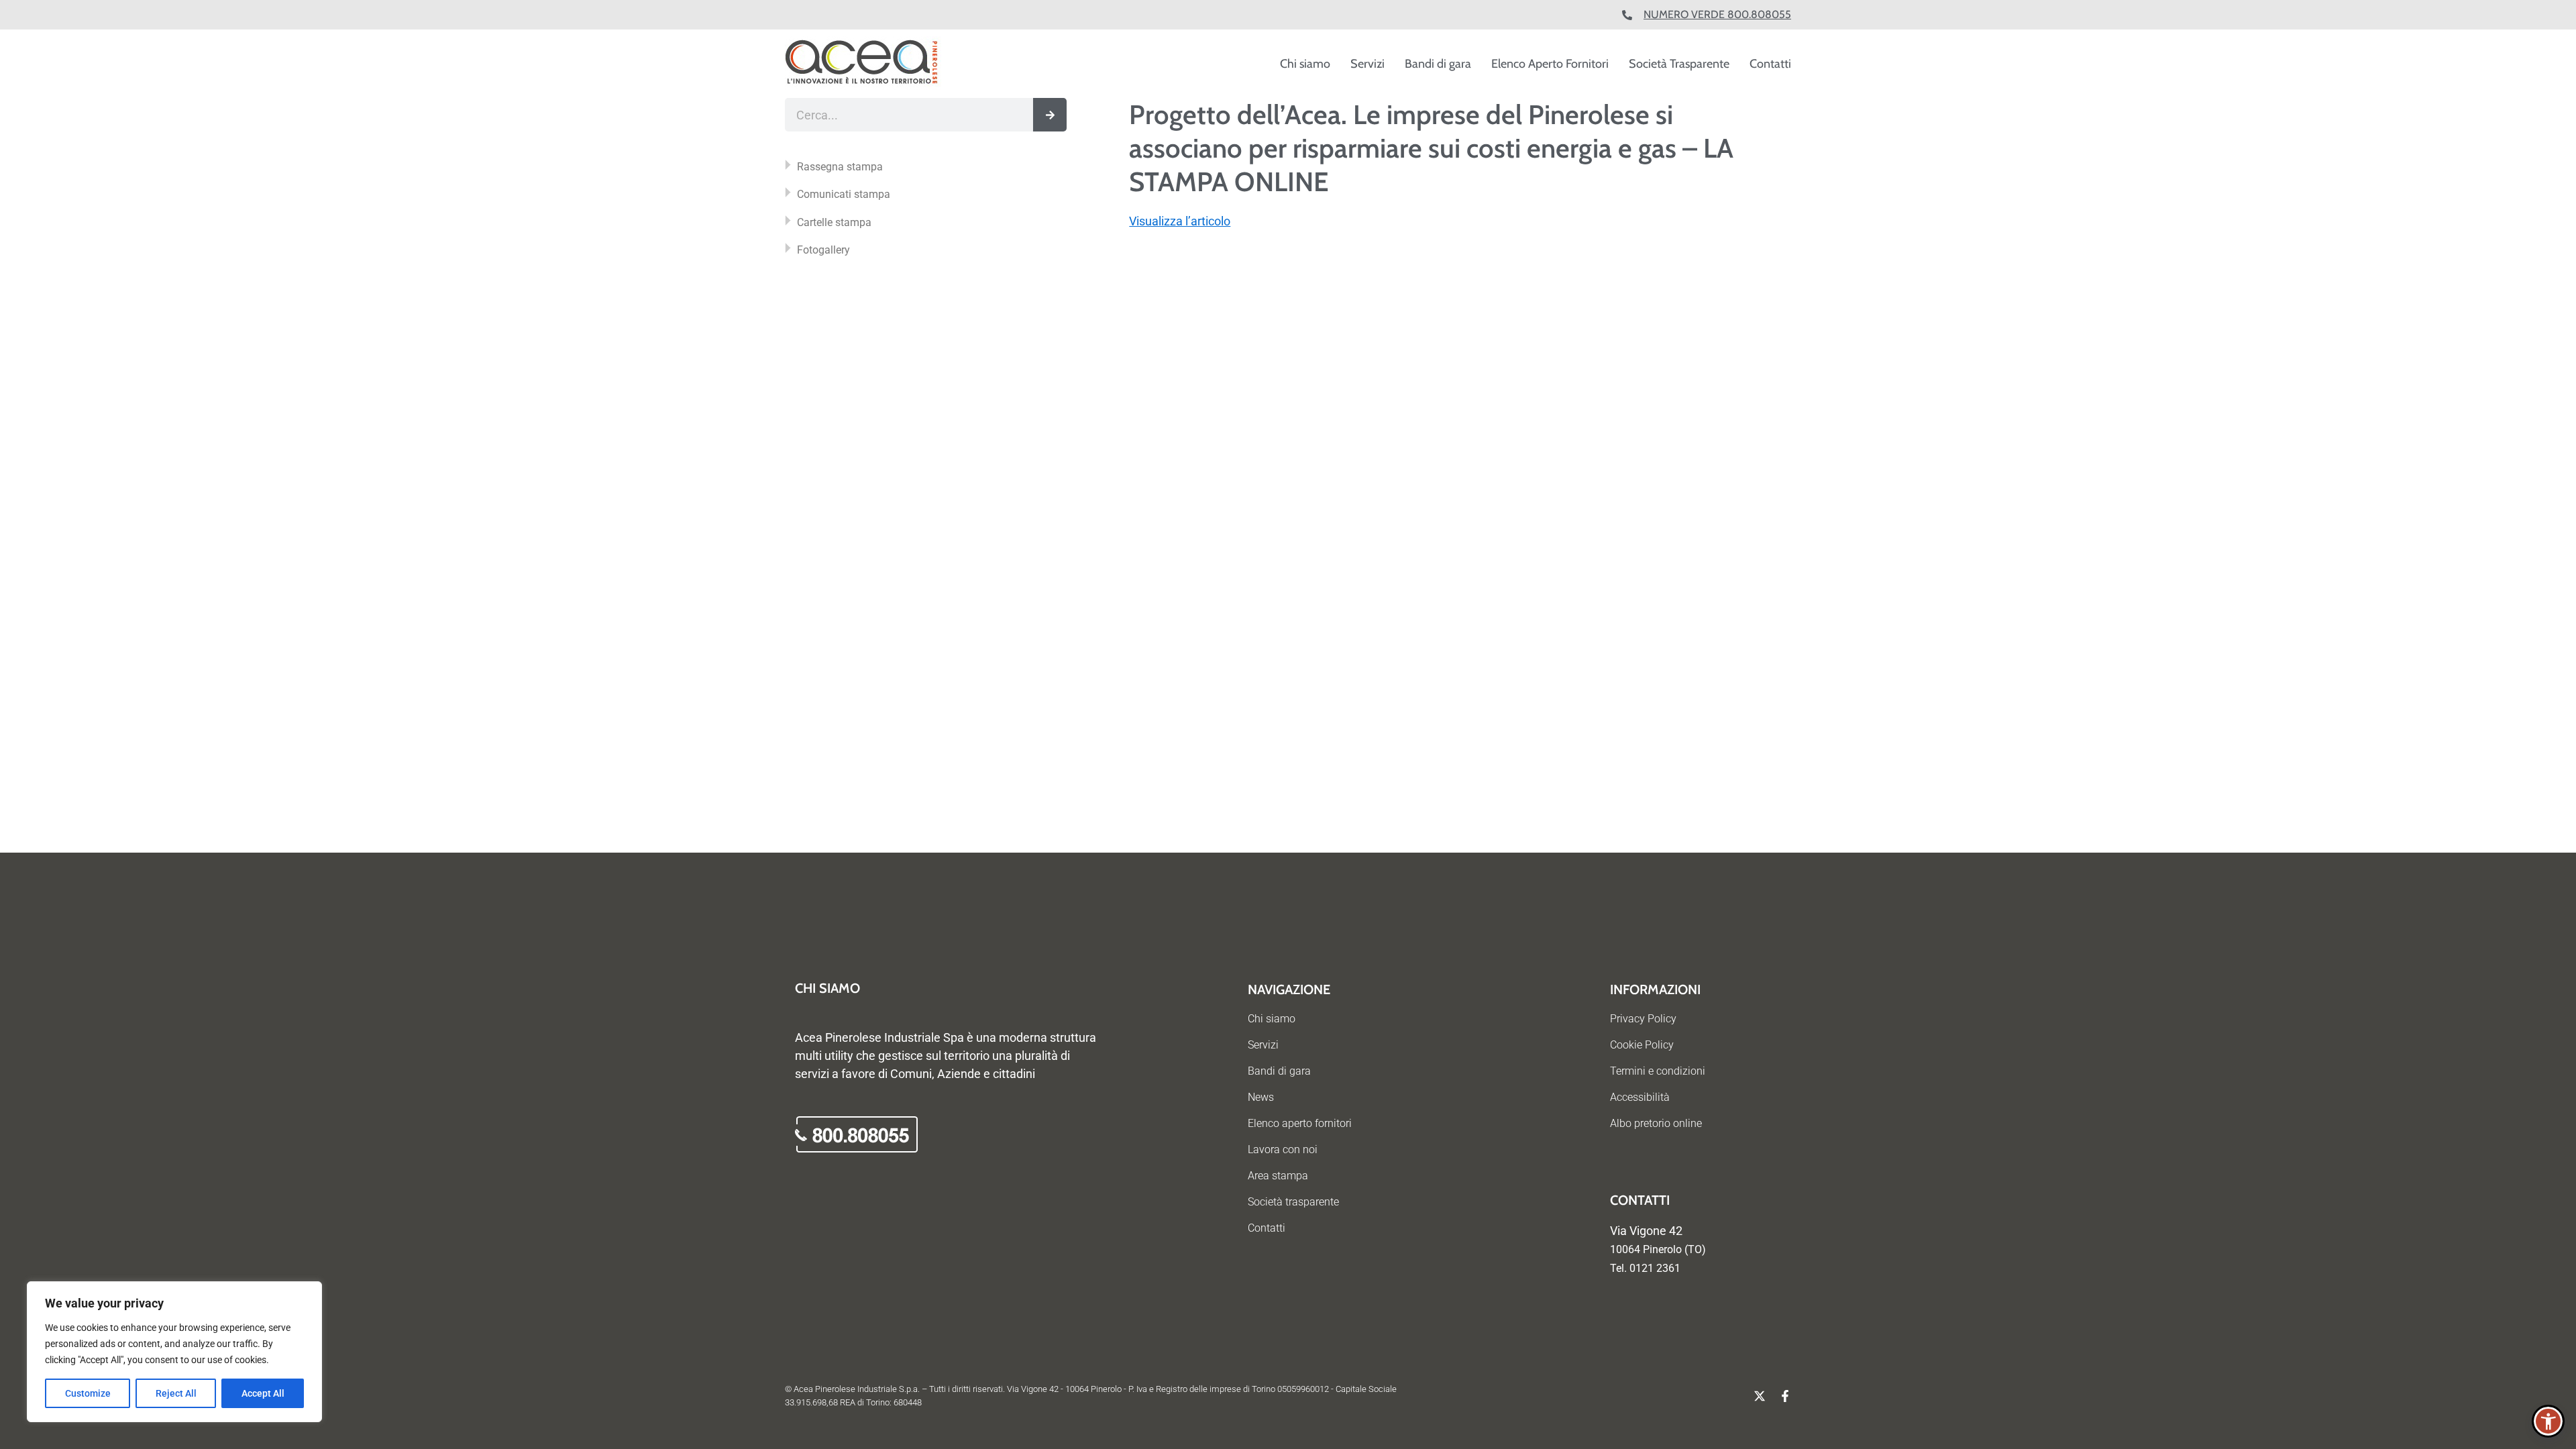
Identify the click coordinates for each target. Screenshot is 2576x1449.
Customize (88, 1393)
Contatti (1770, 64)
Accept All (263, 1393)
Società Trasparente (1679, 64)
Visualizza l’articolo (1180, 221)
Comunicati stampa (844, 194)
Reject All (176, 1393)
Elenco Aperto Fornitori (1550, 64)
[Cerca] (1050, 115)
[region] (174, 1352)
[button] (2548, 1421)
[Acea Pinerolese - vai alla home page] (863, 64)
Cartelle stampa (834, 222)
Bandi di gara (1438, 64)
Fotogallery (823, 250)
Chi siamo (1305, 64)
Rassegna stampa (840, 167)
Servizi (1367, 64)
